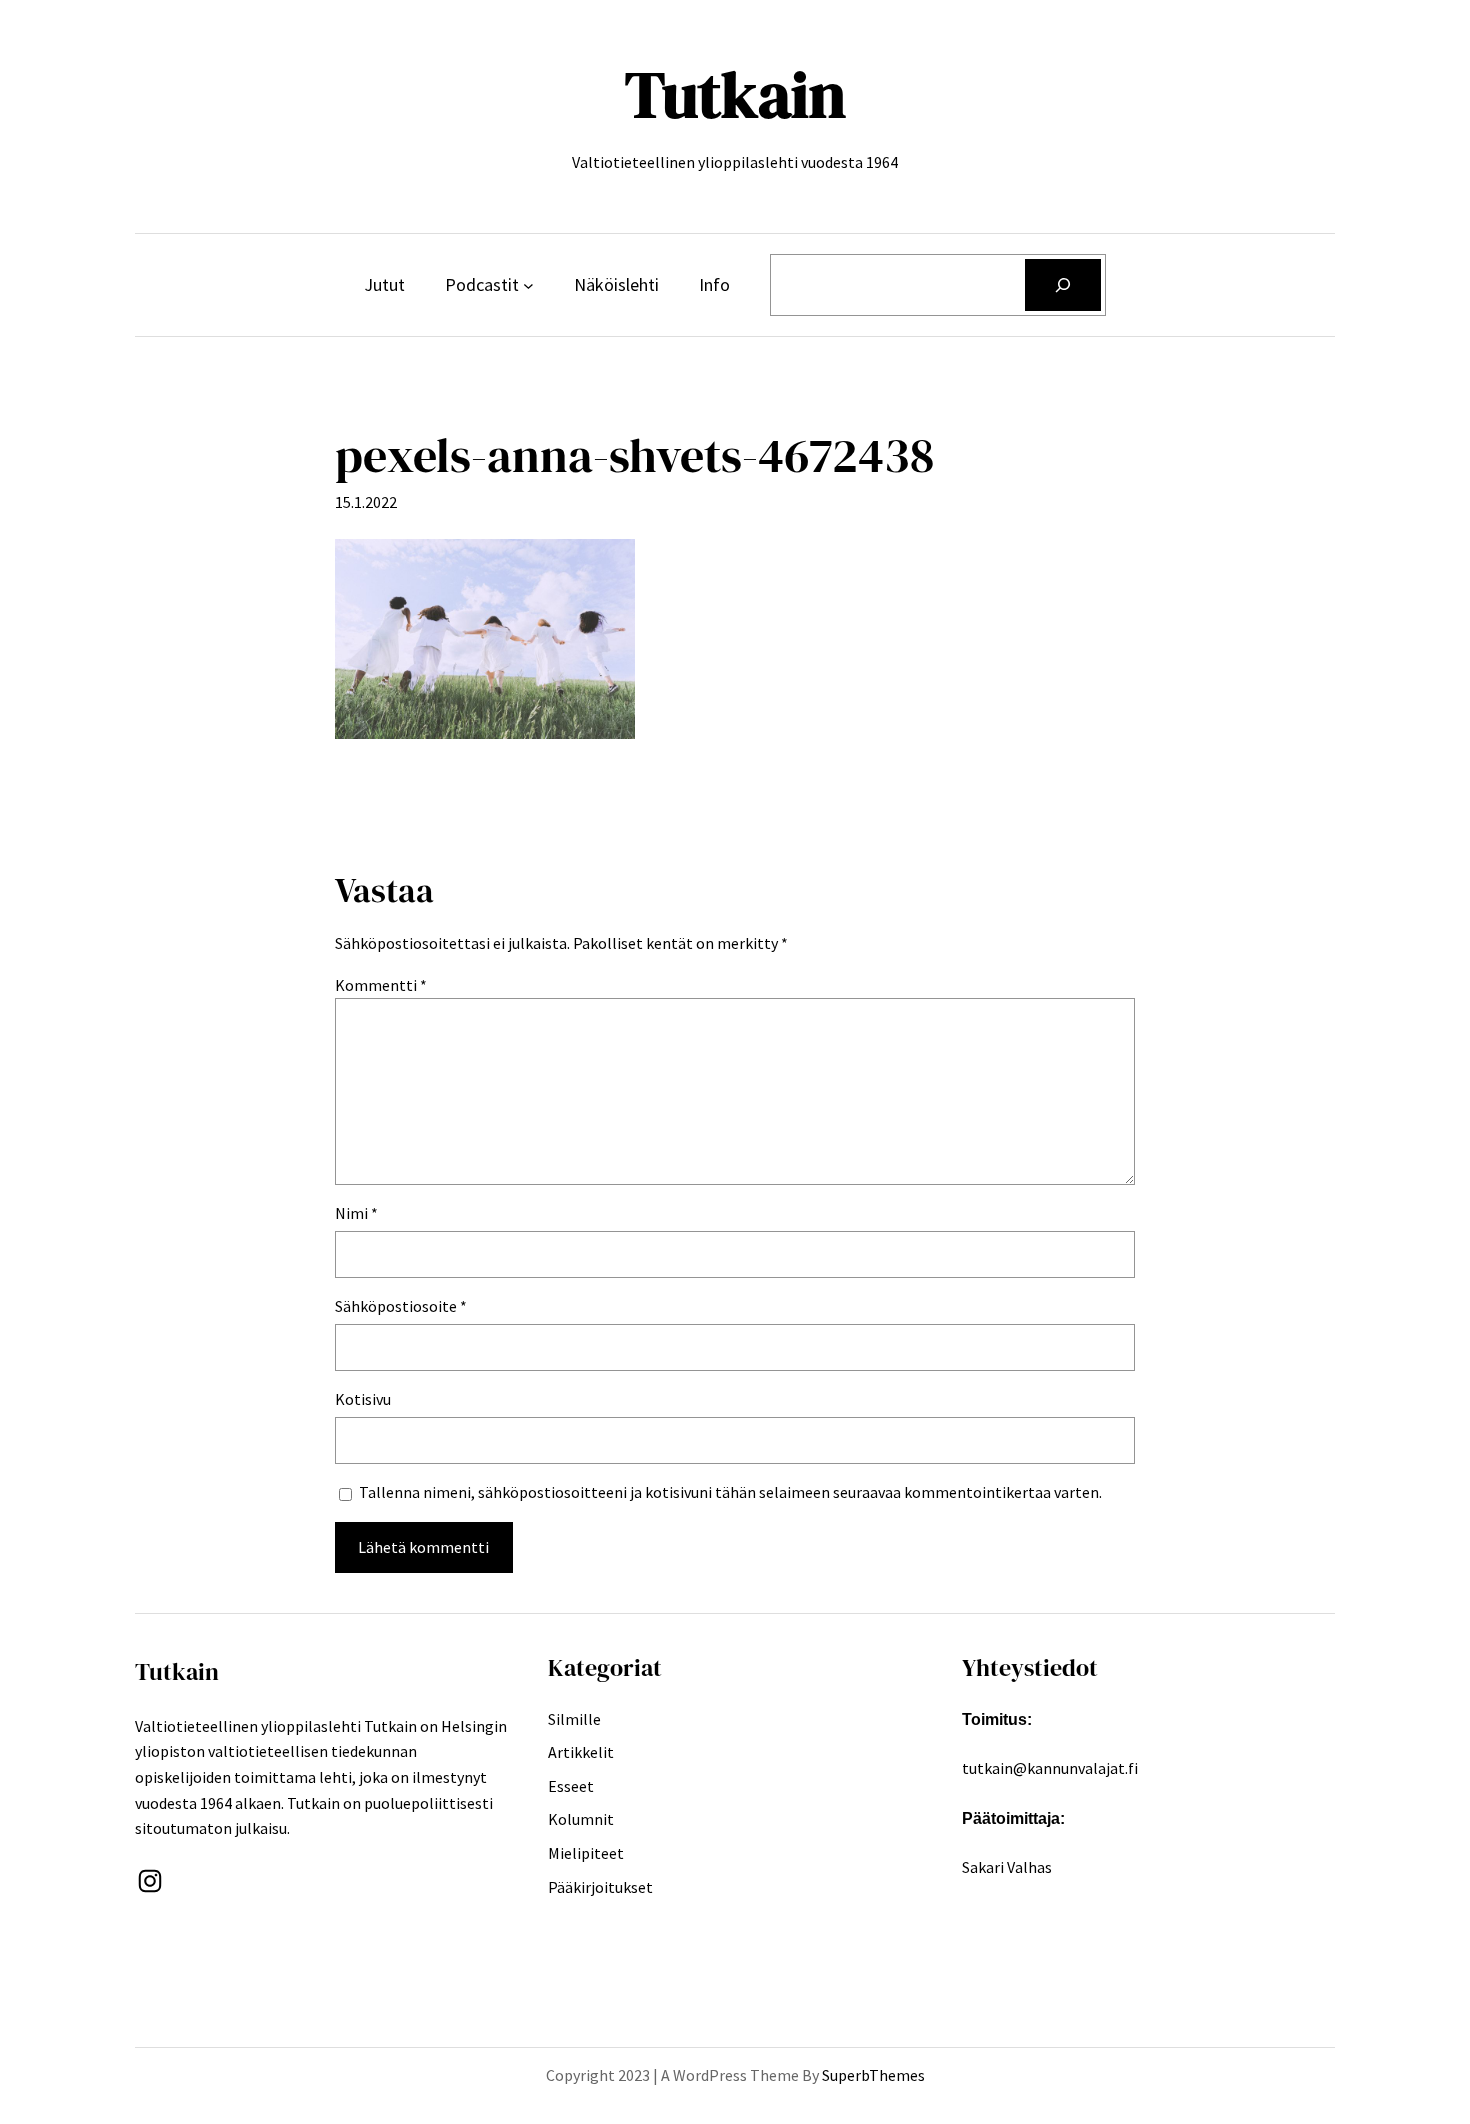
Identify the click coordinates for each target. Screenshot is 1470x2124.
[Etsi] (1063, 285)
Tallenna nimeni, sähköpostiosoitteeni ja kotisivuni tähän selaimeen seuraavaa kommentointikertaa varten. (730, 1492)
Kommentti (381, 985)
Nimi (356, 1213)
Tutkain (735, 94)
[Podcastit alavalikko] (528, 285)
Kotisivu (363, 1399)
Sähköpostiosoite (401, 1306)
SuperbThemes (873, 2075)
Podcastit (482, 284)
